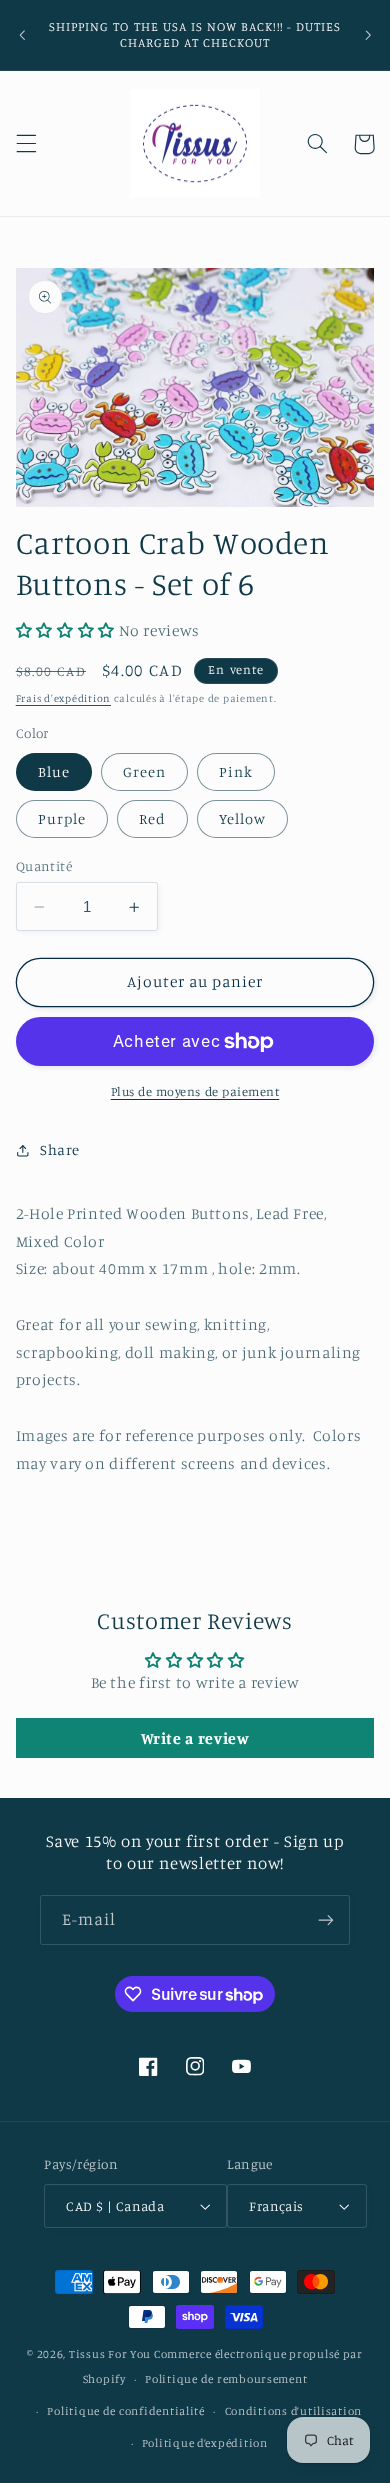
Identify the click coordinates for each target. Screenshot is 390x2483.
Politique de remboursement (226, 2379)
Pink (236, 771)
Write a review (195, 1738)
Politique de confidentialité (126, 2411)
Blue (54, 771)
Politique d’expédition (205, 2443)
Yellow (242, 818)
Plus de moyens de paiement (195, 1091)
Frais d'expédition (63, 698)
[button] (26, 144)
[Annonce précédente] (22, 35)
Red (152, 818)
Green (144, 771)
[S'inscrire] (326, 1919)
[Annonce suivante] (368, 35)
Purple (62, 818)
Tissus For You (110, 2354)
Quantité (44, 866)
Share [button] (60, 1149)
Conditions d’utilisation (294, 2411)
